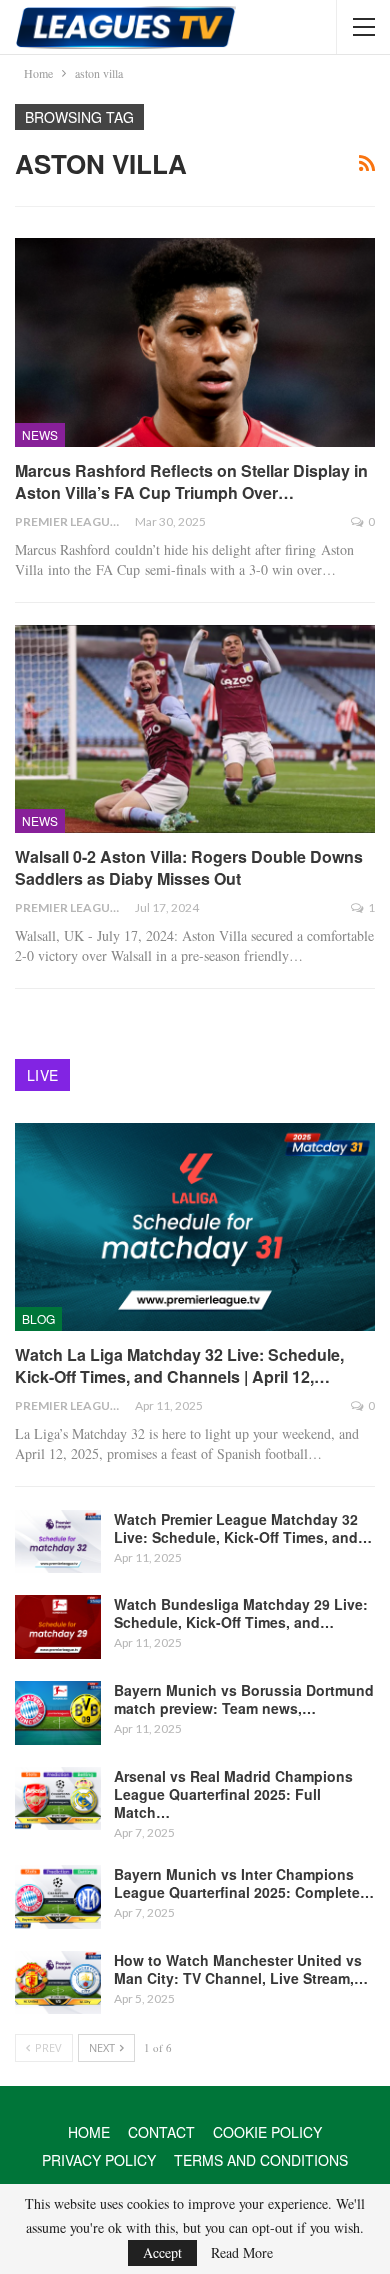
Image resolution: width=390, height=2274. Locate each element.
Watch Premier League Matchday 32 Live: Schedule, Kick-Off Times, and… (243, 1528)
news (40, 434)
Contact (161, 2132)
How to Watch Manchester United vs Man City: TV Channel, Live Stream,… (241, 1969)
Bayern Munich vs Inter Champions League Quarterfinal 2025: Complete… (244, 1883)
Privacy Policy (99, 2160)
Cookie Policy (267, 2132)
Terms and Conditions (261, 2160)
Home (89, 2132)
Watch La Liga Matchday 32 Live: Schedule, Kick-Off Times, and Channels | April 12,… (179, 1365)
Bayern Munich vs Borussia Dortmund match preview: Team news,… (244, 1699)
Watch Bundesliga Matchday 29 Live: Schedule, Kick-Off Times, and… (241, 1613)
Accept (162, 2252)
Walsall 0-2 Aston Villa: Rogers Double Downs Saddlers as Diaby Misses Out (189, 867)
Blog (38, 1318)
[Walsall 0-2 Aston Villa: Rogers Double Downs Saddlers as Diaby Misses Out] (195, 729)
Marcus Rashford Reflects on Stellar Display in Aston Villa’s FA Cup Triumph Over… (191, 481)
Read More (242, 2253)
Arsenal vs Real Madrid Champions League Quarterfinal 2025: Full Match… (233, 1794)
